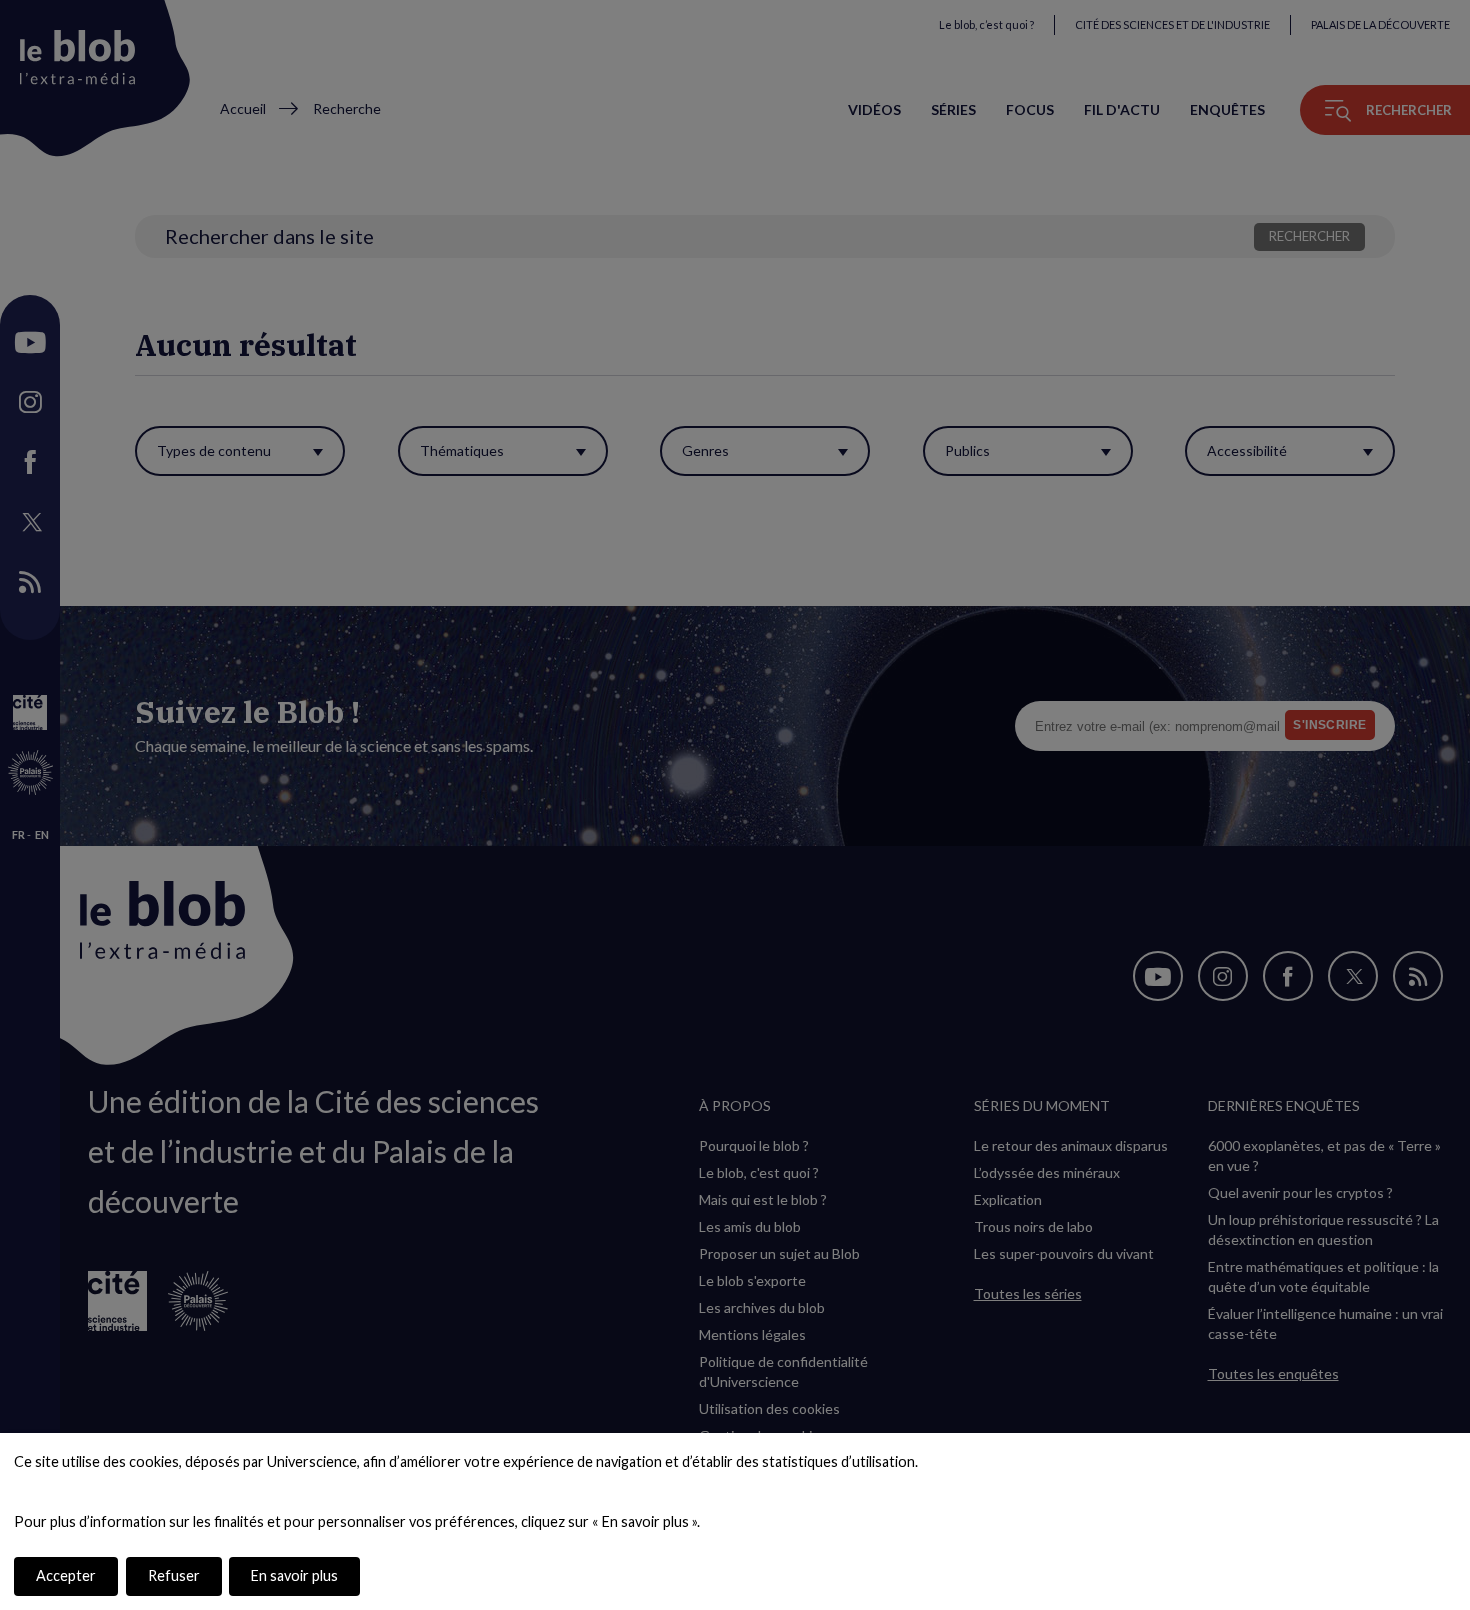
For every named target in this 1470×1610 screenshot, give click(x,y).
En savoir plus (294, 1575)
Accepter (66, 1575)
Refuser (174, 1575)
